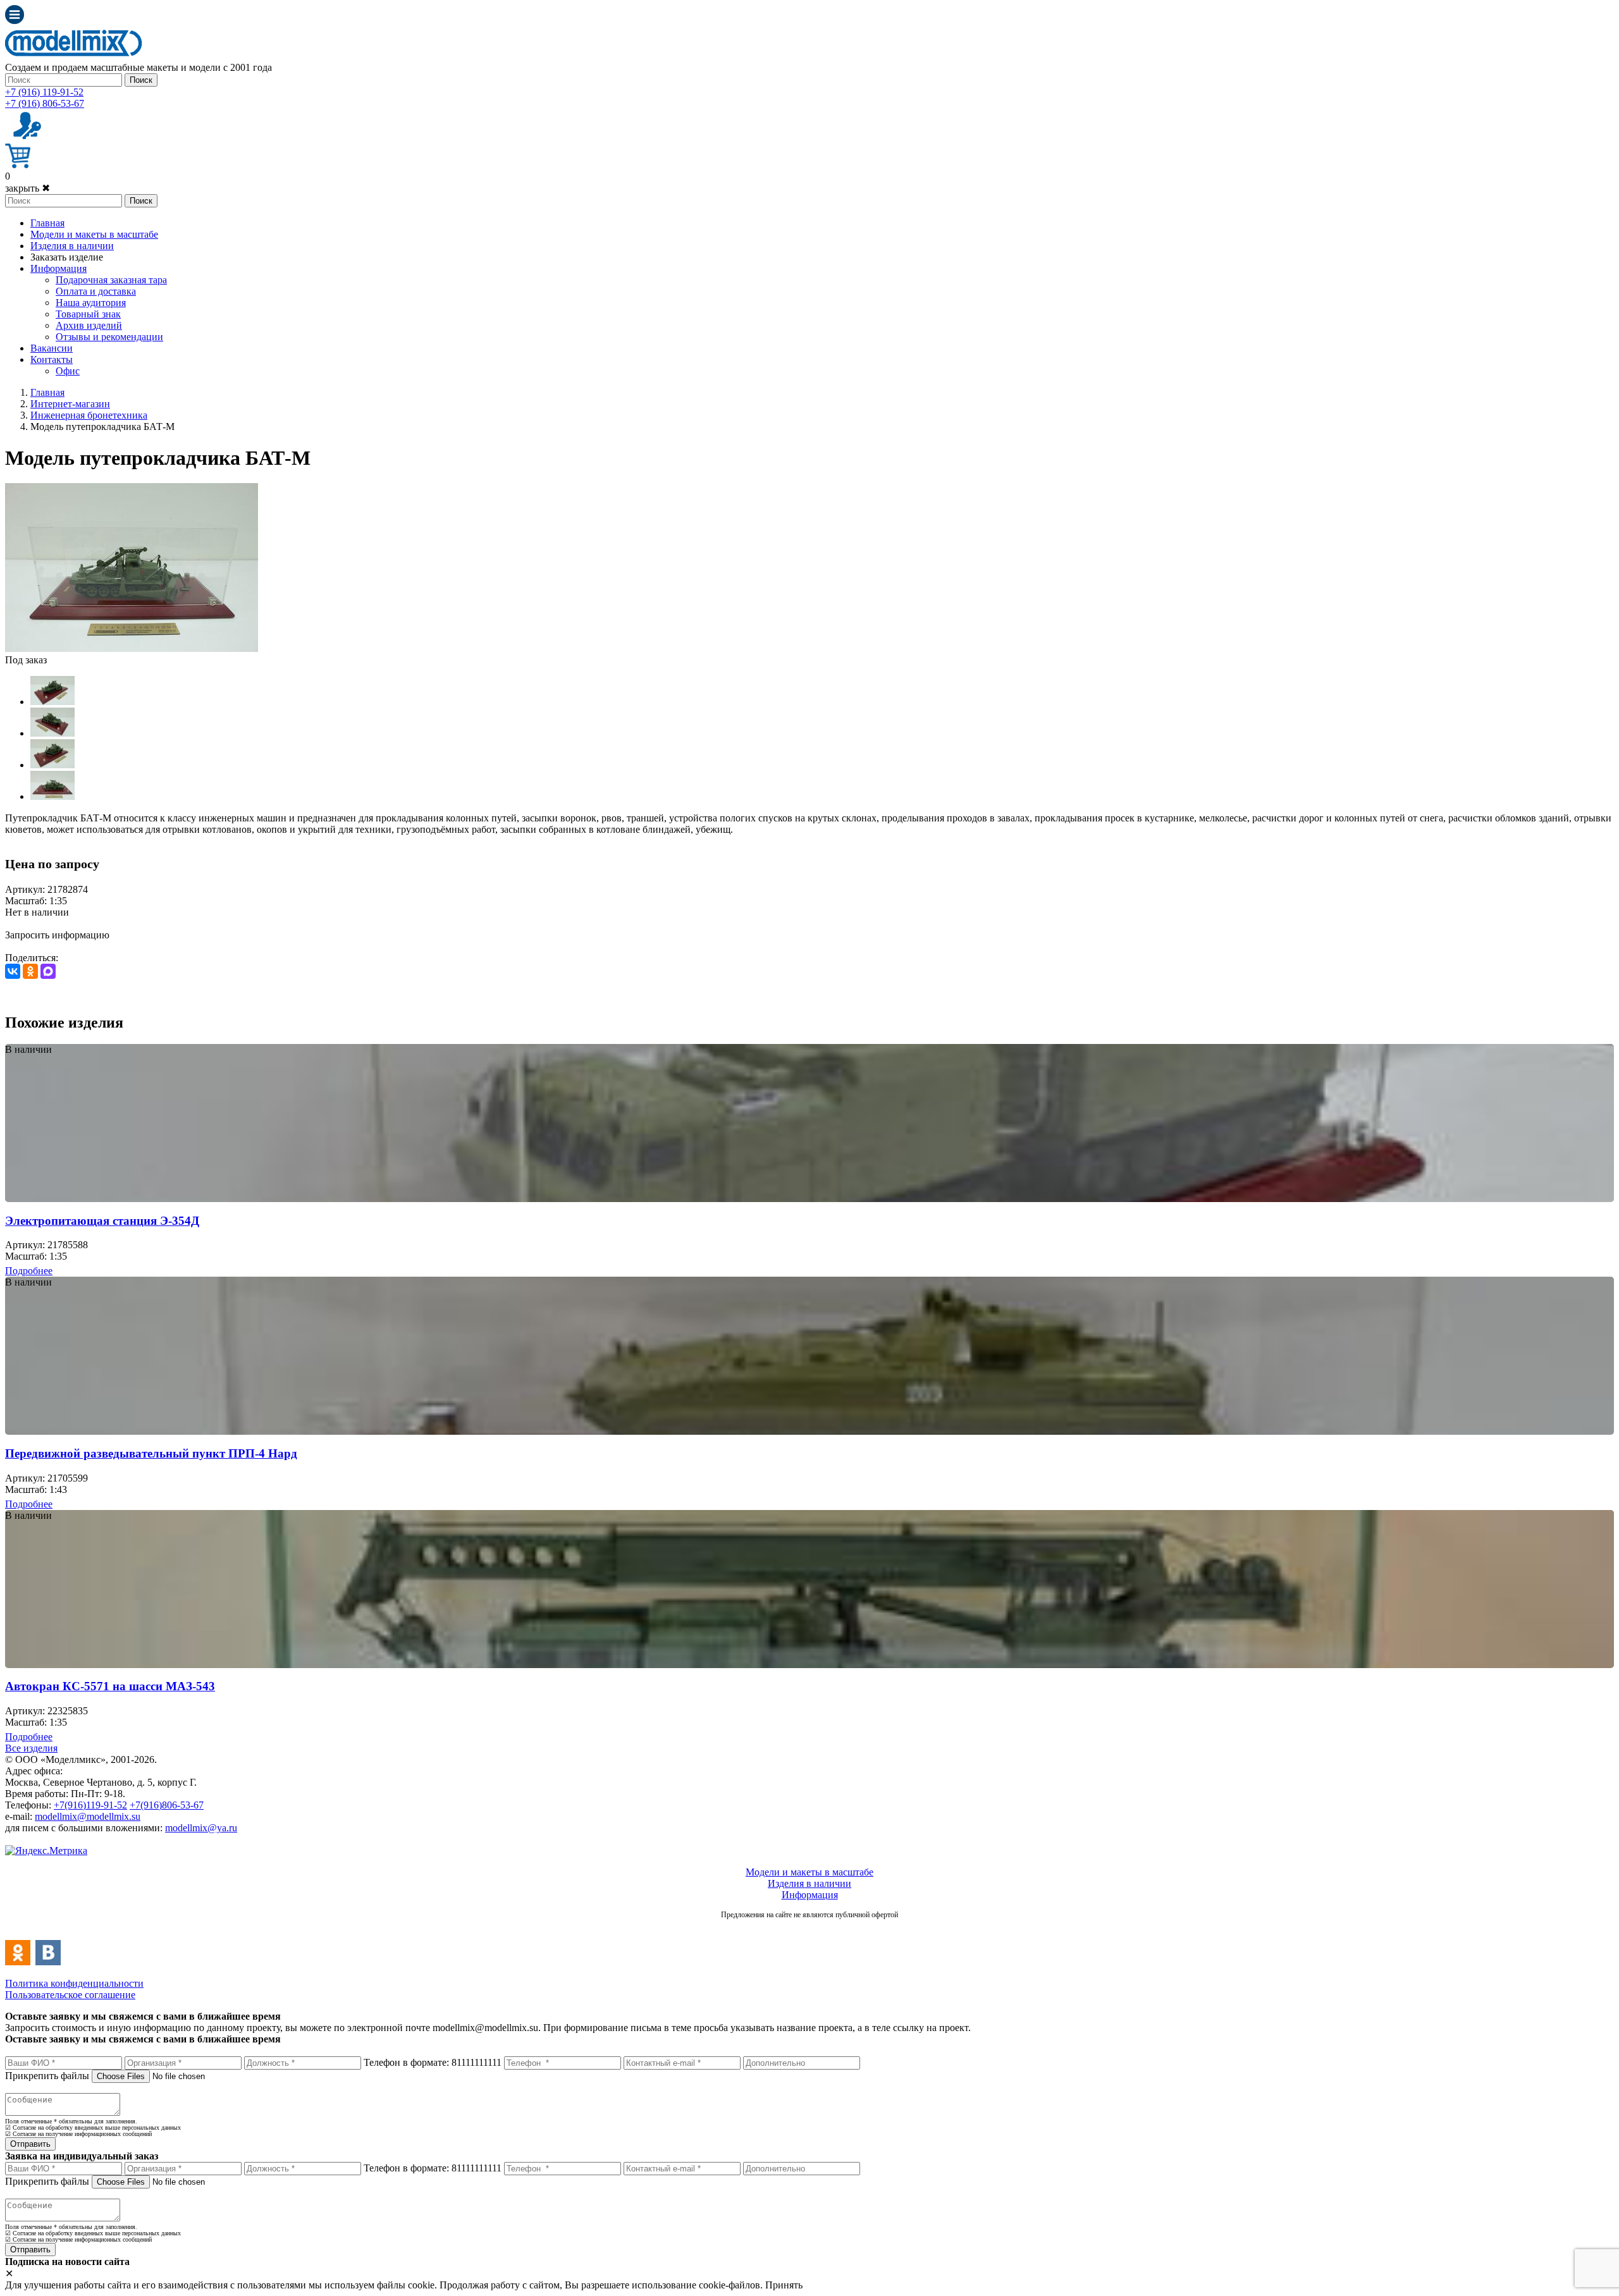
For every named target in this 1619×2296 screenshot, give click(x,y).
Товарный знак (88, 314)
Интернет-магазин (70, 404)
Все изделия (31, 1748)
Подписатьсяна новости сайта (809, 1928)
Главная (47, 223)
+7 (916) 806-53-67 (45, 103)
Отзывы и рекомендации (109, 337)
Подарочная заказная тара (111, 280)
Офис (68, 371)
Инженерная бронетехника (89, 415)
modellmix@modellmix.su (88, 1816)
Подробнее (29, 1271)
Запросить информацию (57, 935)
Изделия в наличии (72, 246)
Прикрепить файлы (47, 2076)
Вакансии (52, 348)
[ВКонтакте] (13, 971)
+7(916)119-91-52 (90, 1805)
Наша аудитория (91, 303)
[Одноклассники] (30, 971)
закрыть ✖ (28, 188)
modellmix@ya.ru (201, 1828)
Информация (58, 268)
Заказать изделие (67, 257)
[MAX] (48, 971)
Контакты (52, 359)
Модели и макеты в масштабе (94, 234)
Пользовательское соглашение (70, 1995)
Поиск (141, 80)
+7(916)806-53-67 (167, 1805)
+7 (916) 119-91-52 (44, 92)
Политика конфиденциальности (74, 1983)
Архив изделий (89, 325)
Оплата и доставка (96, 291)
